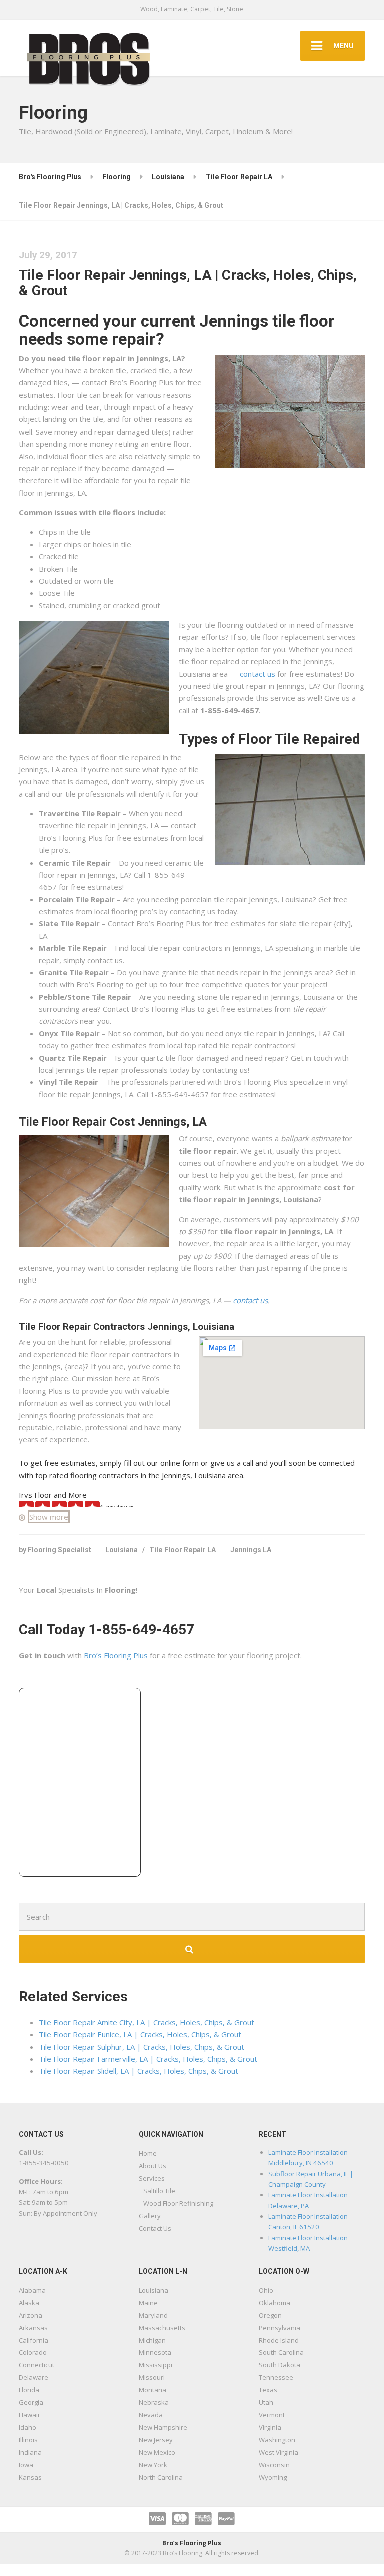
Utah (266, 2402)
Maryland (153, 2315)
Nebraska (154, 2402)
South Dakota (280, 2365)
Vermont (272, 2415)
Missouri (152, 2377)
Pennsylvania (280, 2328)
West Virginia (279, 2452)
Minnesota (155, 2352)
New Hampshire (163, 2427)
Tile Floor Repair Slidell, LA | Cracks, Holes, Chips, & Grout (139, 2071)
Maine (148, 2303)
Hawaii (29, 2415)
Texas (268, 2390)
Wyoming (273, 2477)
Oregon (270, 2315)
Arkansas (33, 2328)
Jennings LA (251, 1550)
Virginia (270, 2427)
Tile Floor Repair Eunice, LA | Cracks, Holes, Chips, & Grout (140, 2034)
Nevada (151, 2415)
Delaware (34, 2377)
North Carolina (161, 2477)
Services (152, 2178)
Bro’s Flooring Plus (116, 1655)
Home (148, 2153)
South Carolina (281, 2352)
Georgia (31, 2402)
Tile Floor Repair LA (183, 1550)
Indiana (30, 2452)
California (34, 2340)
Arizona (31, 2315)
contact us (258, 674)
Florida (29, 2390)
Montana (153, 2390)
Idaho (28, 2427)
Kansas (30, 2477)
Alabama (32, 2290)
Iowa (26, 2465)
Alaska (29, 2303)
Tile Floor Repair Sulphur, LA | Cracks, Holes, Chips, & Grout (142, 2047)
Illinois (28, 2440)
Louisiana (122, 1550)
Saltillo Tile (159, 2191)
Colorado (33, 2352)
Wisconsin (274, 2465)
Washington (277, 2440)
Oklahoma (275, 2303)
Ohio (266, 2290)
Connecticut (37, 2365)
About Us (153, 2166)
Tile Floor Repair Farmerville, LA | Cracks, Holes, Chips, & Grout (148, 2059)
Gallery (150, 2216)
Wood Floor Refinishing (178, 2203)
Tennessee (276, 2377)
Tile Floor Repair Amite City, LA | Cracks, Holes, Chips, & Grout (147, 2022)
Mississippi (156, 2365)
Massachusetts (162, 2328)
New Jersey (156, 2440)
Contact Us (155, 2228)
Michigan (152, 2340)
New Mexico (157, 2452)
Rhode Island (279, 2340)
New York (153, 2465)
